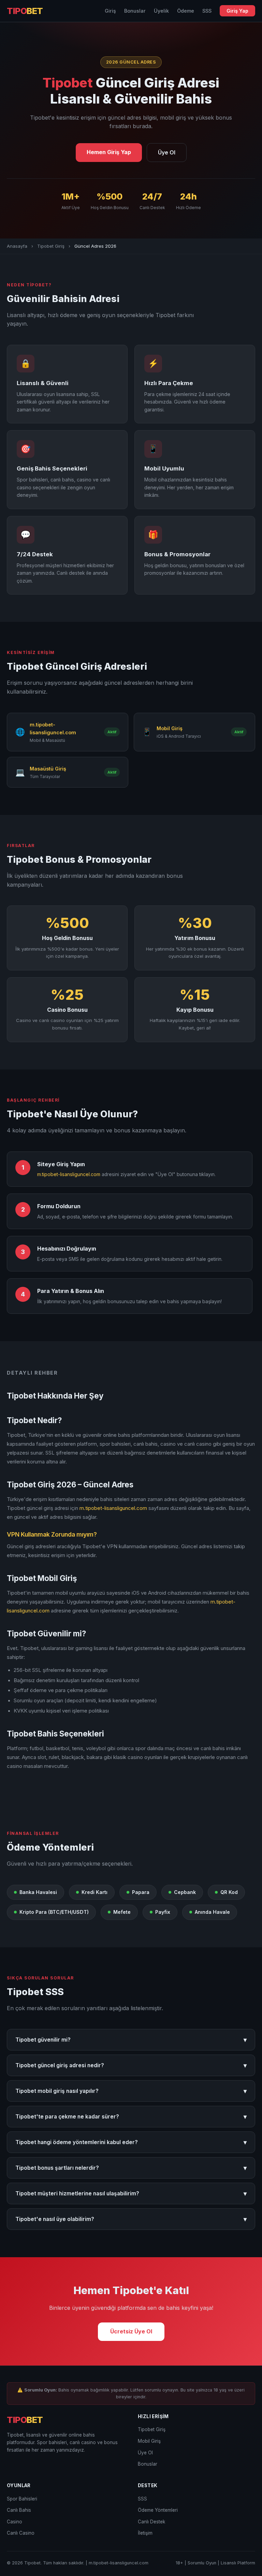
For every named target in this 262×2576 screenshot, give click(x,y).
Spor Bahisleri (22, 2499)
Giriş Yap (237, 11)
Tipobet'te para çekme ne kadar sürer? (131, 2117)
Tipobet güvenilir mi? (131, 2040)
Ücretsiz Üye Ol (131, 2331)
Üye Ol (167, 152)
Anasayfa (17, 246)
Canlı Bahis (19, 2510)
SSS (207, 11)
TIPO (25, 11)
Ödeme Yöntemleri (158, 2510)
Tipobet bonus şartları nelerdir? (131, 2168)
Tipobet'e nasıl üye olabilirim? (131, 2219)
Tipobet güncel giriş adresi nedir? (131, 2065)
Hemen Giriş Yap (109, 152)
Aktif (112, 732)
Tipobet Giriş (51, 246)
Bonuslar (135, 11)
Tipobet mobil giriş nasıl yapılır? (131, 2091)
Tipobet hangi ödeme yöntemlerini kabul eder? (131, 2142)
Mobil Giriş (149, 2441)
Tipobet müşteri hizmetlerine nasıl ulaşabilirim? (131, 2193)
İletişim (145, 2533)
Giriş (110, 11)
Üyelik (161, 11)
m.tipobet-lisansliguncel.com (69, 1174)
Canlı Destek (151, 2522)
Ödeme (186, 11)
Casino (14, 2522)
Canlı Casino (21, 2533)
